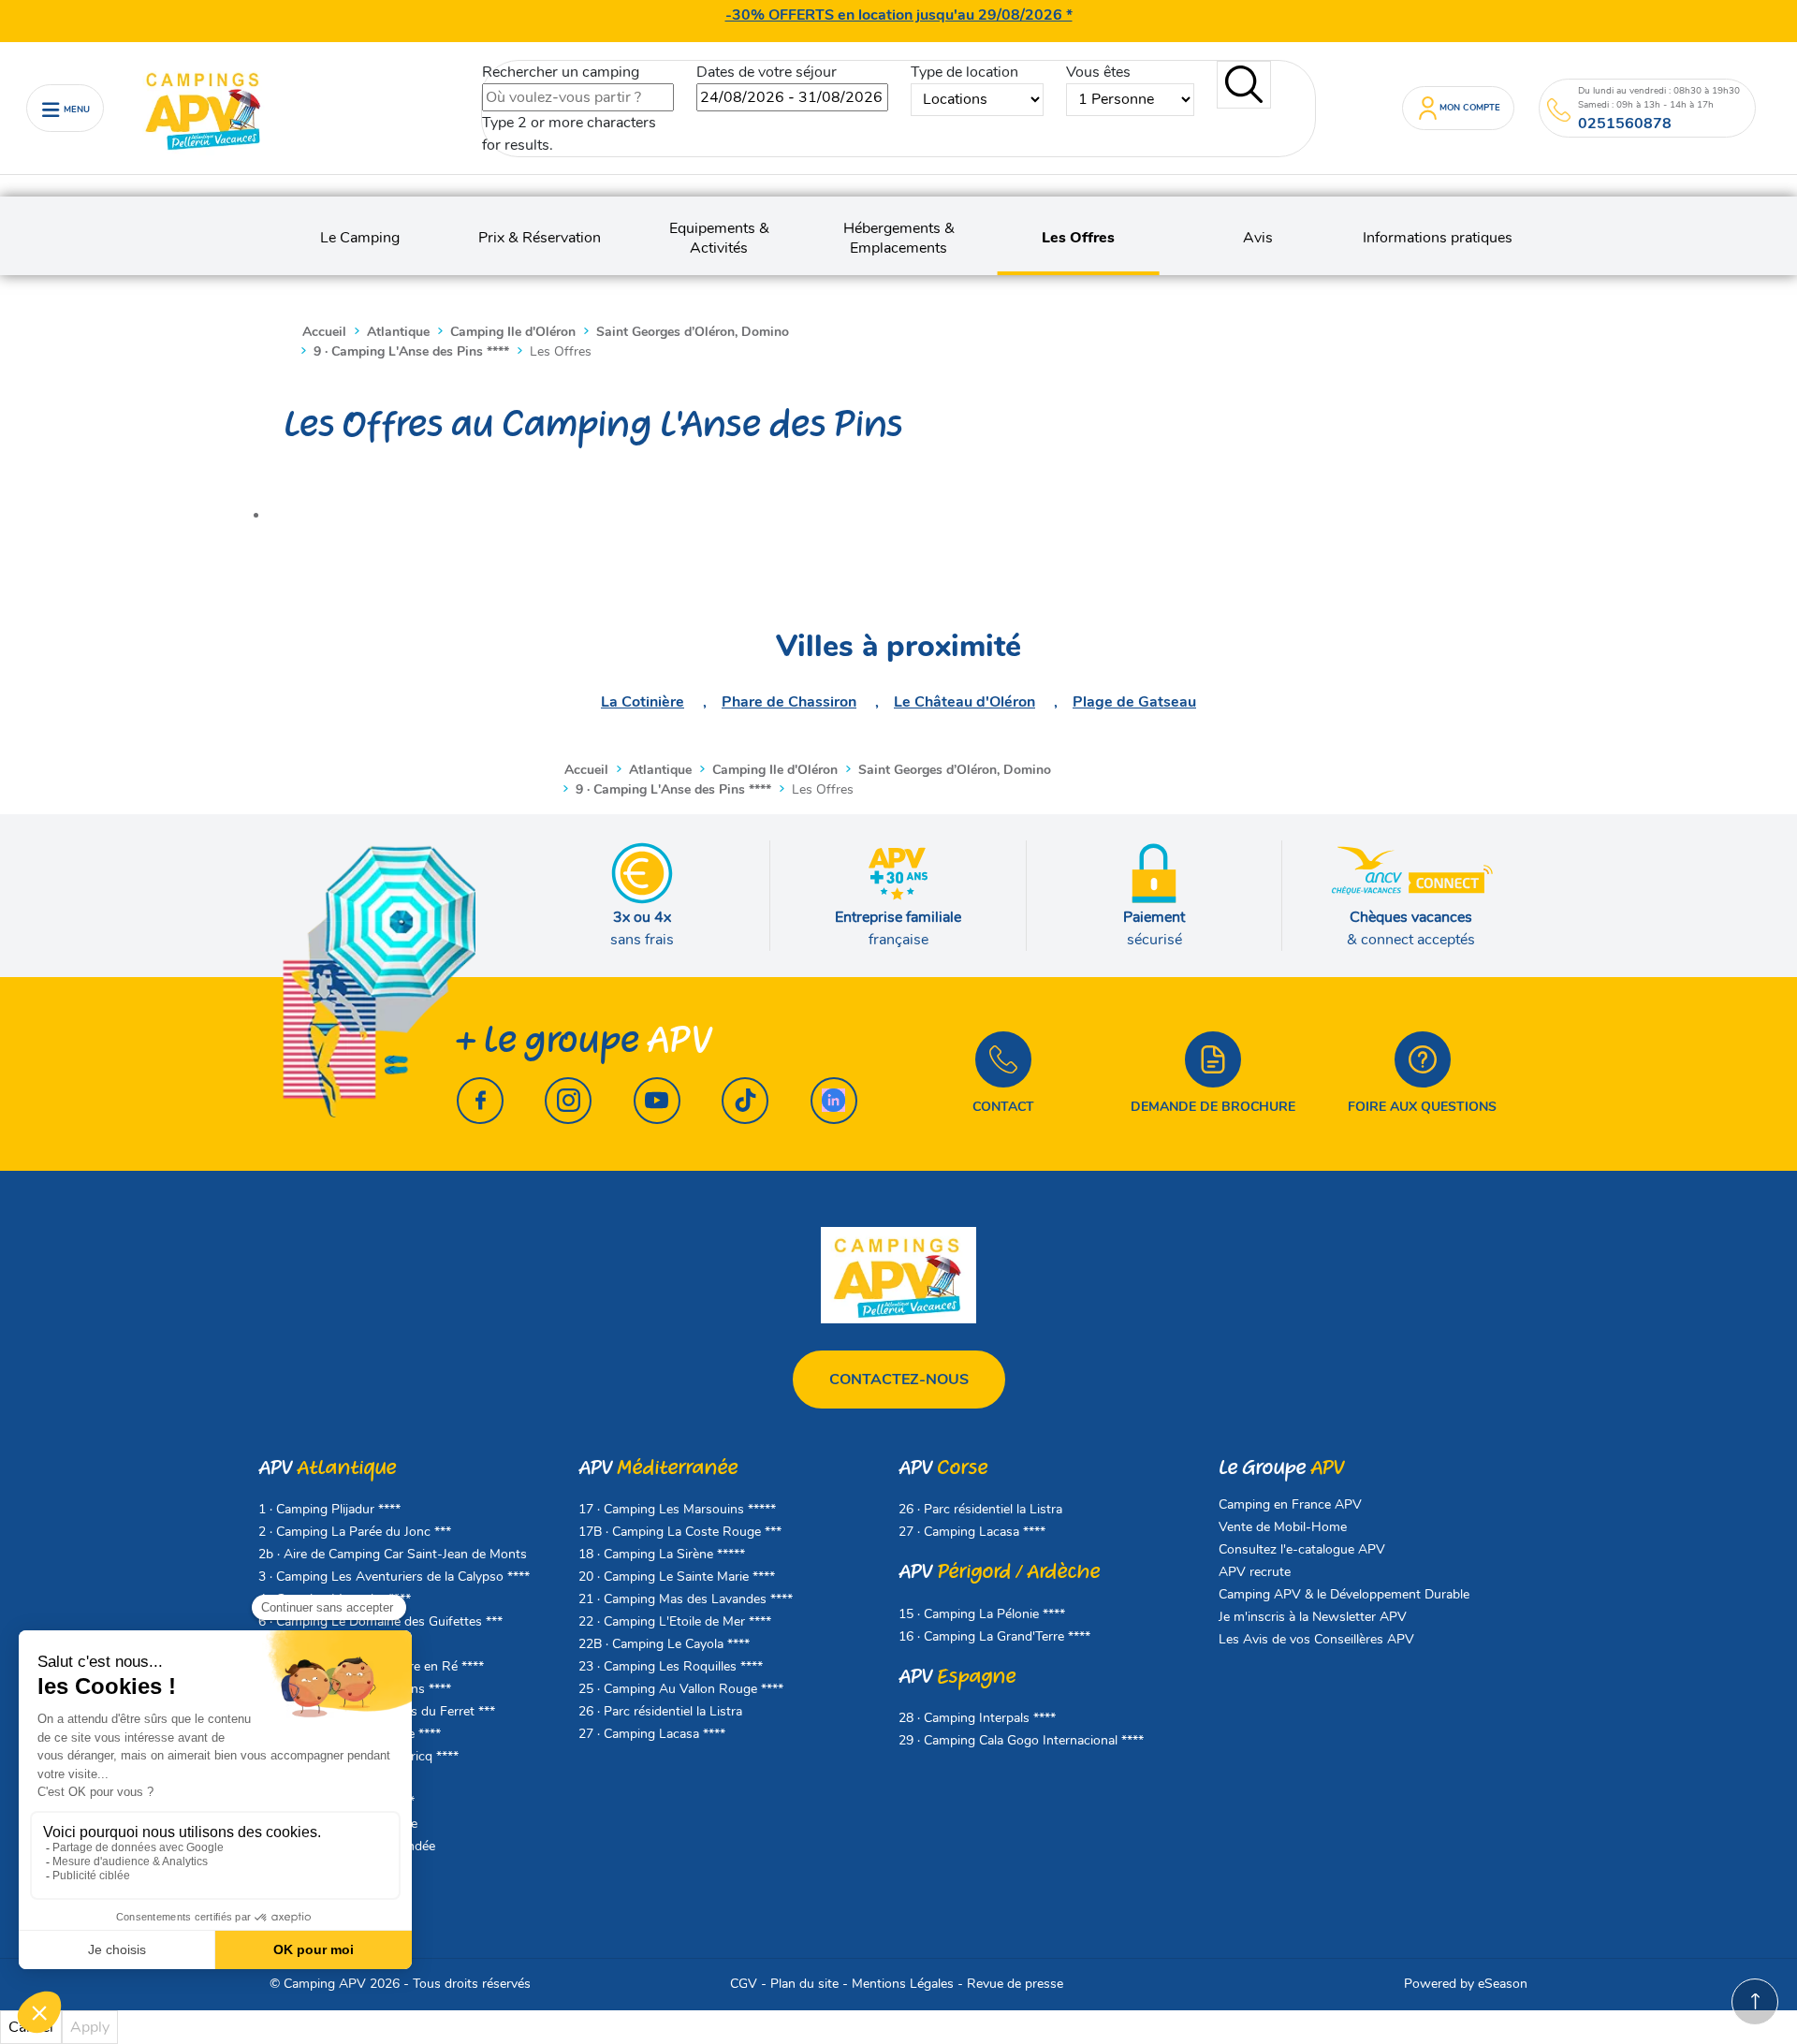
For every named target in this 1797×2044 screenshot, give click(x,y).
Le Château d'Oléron (964, 702)
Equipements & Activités (719, 239)
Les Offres (1078, 238)
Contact (1003, 1107)
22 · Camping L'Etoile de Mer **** (675, 1621)
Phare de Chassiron (789, 702)
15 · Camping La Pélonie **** (982, 1614)
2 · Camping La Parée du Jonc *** (355, 1532)
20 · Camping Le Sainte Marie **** (677, 1577)
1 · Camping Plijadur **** (329, 1509)
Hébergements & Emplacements (899, 239)
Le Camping (360, 238)
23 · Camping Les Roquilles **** (671, 1666)
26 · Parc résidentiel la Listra (660, 1711)
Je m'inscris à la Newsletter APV (1313, 1617)
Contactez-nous (899, 1380)
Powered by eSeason (1466, 1984)
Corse (943, 1468)
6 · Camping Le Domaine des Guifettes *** (380, 1621)
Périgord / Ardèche (999, 1572)
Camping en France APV (1290, 1504)
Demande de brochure (1213, 1107)
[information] (1559, 110)
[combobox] (578, 97)
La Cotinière (643, 702)
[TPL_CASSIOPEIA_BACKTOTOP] (1755, 2002)
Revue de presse (1015, 1984)
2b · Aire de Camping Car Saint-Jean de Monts (393, 1554)
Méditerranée (658, 1468)
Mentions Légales (903, 1984)
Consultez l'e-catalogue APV (1302, 1549)
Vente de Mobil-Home (1283, 1527)
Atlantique (327, 1468)
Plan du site (804, 1984)
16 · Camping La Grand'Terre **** (994, 1636)
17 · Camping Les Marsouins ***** (677, 1509)
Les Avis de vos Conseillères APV (1316, 1639)
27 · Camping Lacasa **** (652, 1734)
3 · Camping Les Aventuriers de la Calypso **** (394, 1577)
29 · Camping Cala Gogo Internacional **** (1021, 1740)
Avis (1258, 238)
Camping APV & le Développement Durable (1344, 1594)
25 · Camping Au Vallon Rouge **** (681, 1689)
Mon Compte (1470, 107)
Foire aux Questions (1422, 1107)
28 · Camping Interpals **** (977, 1718)
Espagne (957, 1677)
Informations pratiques (1438, 238)
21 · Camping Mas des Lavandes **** (686, 1599)
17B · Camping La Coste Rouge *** (680, 1532)
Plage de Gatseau (1134, 702)
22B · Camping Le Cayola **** (664, 1644)
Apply (90, 2027)
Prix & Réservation (540, 238)
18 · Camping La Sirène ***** (662, 1554)
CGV (744, 1984)
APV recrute (1255, 1572)
